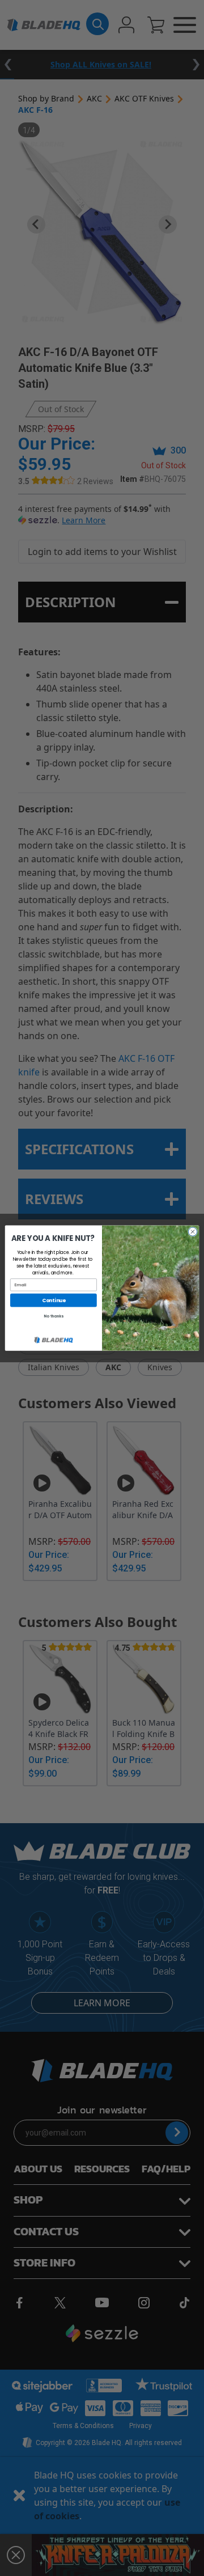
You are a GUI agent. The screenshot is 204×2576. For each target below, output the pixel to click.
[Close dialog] (192, 1232)
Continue (54, 1300)
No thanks (53, 1317)
